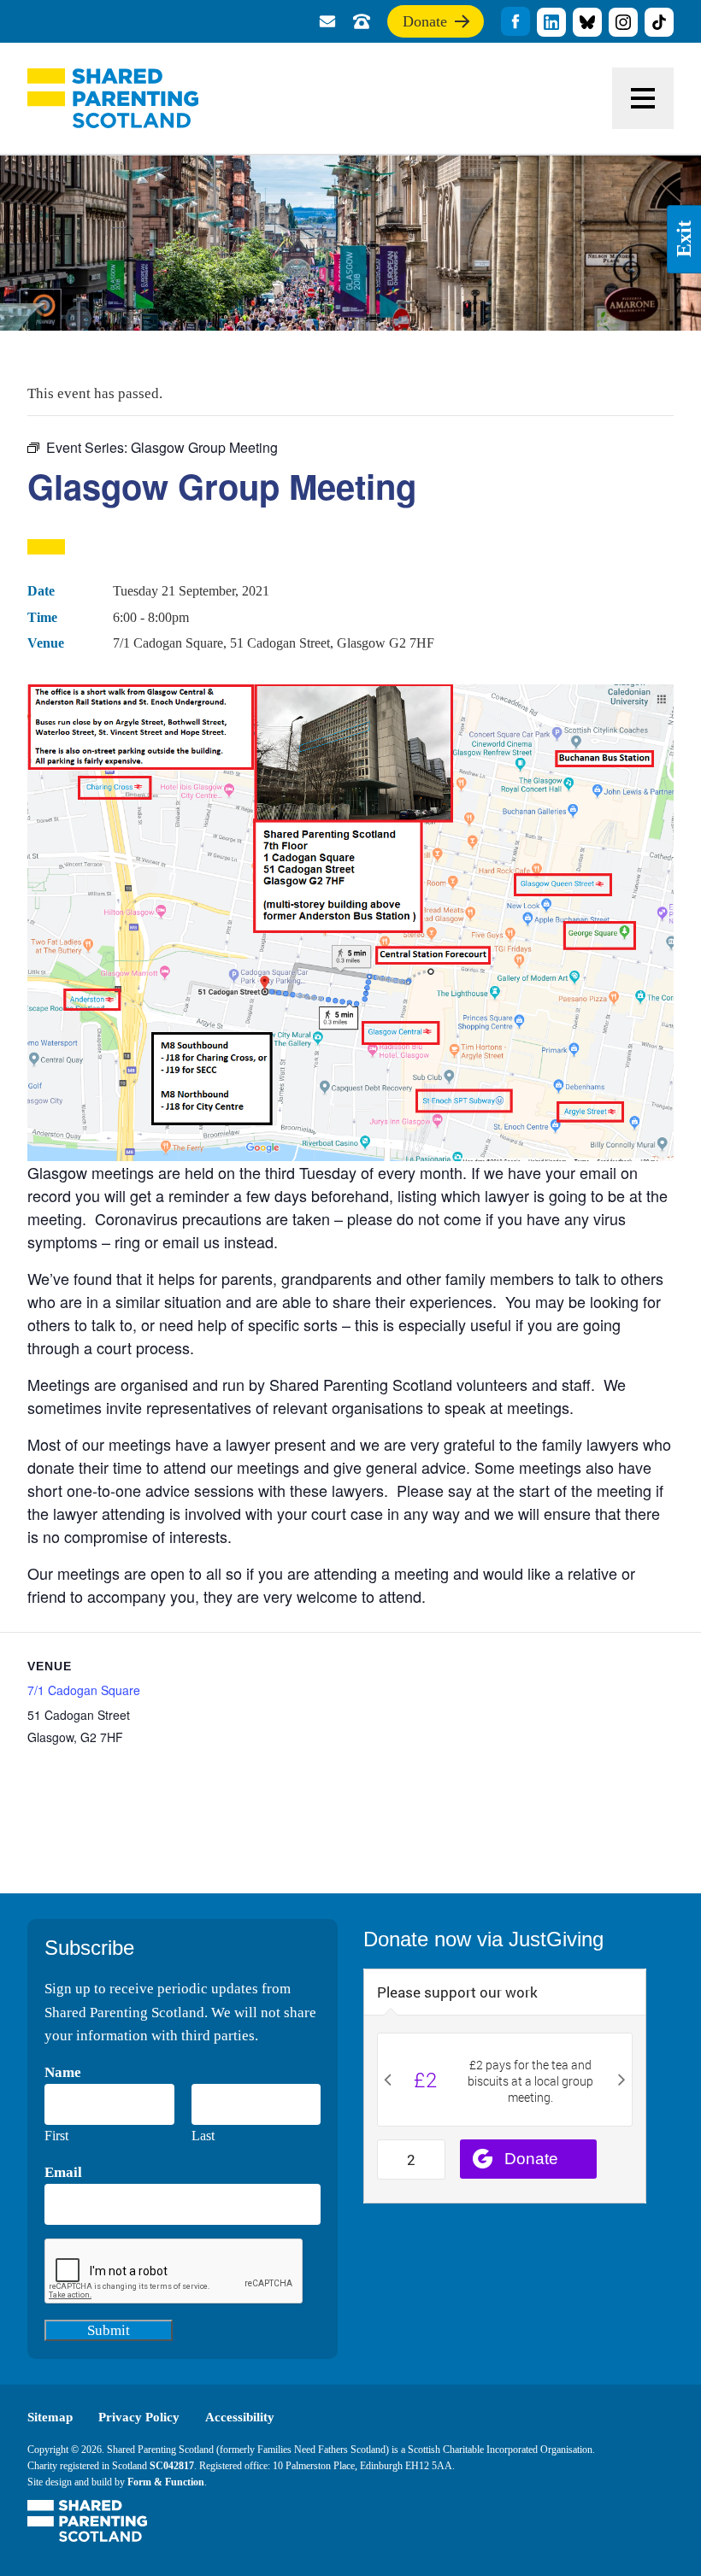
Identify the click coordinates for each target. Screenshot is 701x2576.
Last (203, 2136)
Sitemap (50, 2417)
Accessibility (240, 2417)
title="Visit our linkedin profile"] (551, 22)
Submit (109, 2330)
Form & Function (166, 2482)
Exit (684, 240)
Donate (425, 25)
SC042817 (172, 2466)
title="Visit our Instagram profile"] (623, 22)
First (56, 2136)
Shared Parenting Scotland (113, 98)
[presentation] (174, 2272)
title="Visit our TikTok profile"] (659, 22)
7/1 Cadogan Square (84, 1690)
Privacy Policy (139, 2417)
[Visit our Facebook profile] (515, 21)
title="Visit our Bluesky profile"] (587, 22)
